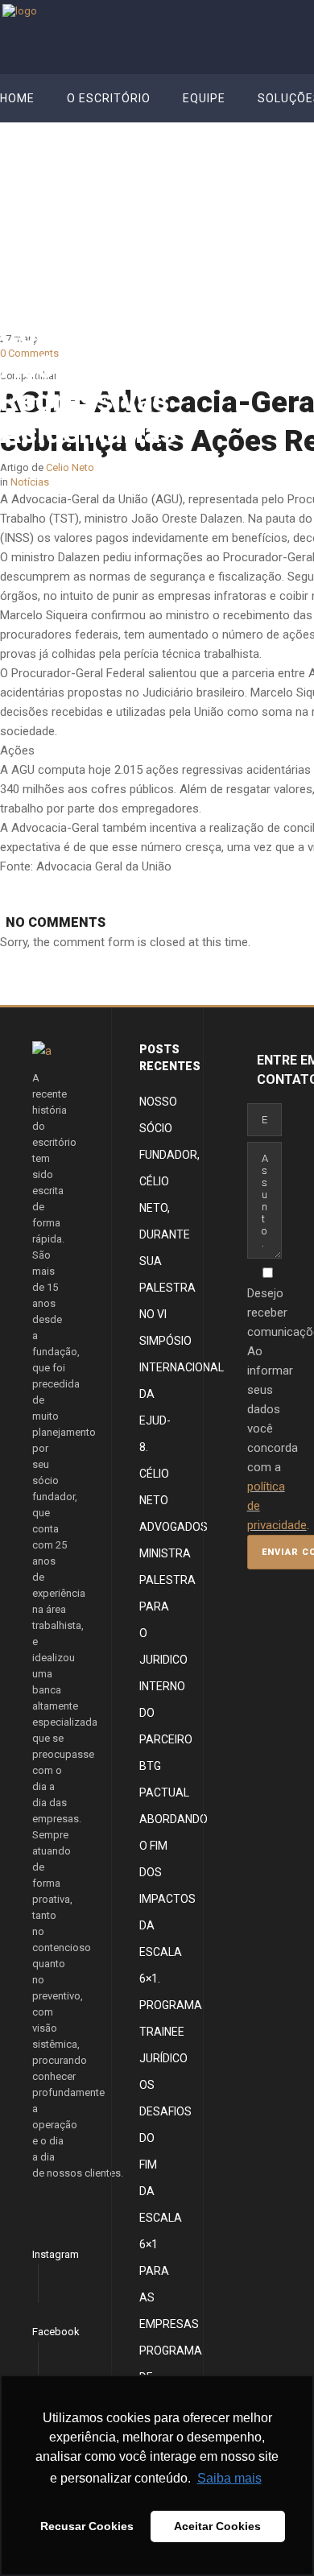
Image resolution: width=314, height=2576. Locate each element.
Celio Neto (223, 258)
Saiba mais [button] (229, 2478)
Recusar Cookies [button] (87, 2526)
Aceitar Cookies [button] (217, 2526)
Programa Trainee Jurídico (171, 2032)
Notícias (280, 258)
